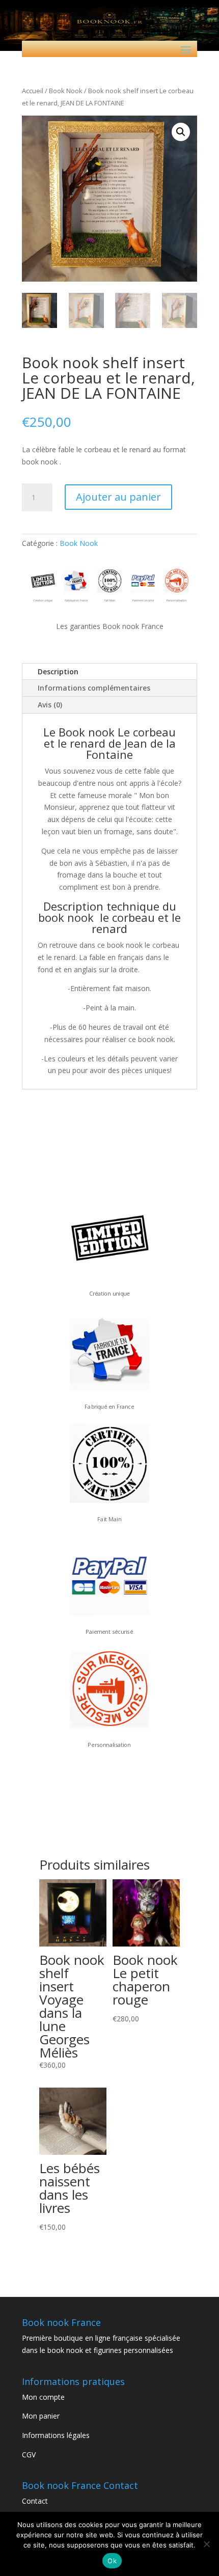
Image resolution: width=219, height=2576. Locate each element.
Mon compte (43, 2397)
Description (58, 672)
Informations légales (56, 2435)
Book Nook (66, 91)
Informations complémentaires (94, 688)
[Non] (206, 2544)
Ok (112, 2561)
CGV (29, 2455)
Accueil (33, 91)
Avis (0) (50, 705)
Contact (35, 2501)
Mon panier (41, 2416)
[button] (181, 132)
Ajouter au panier (118, 497)
